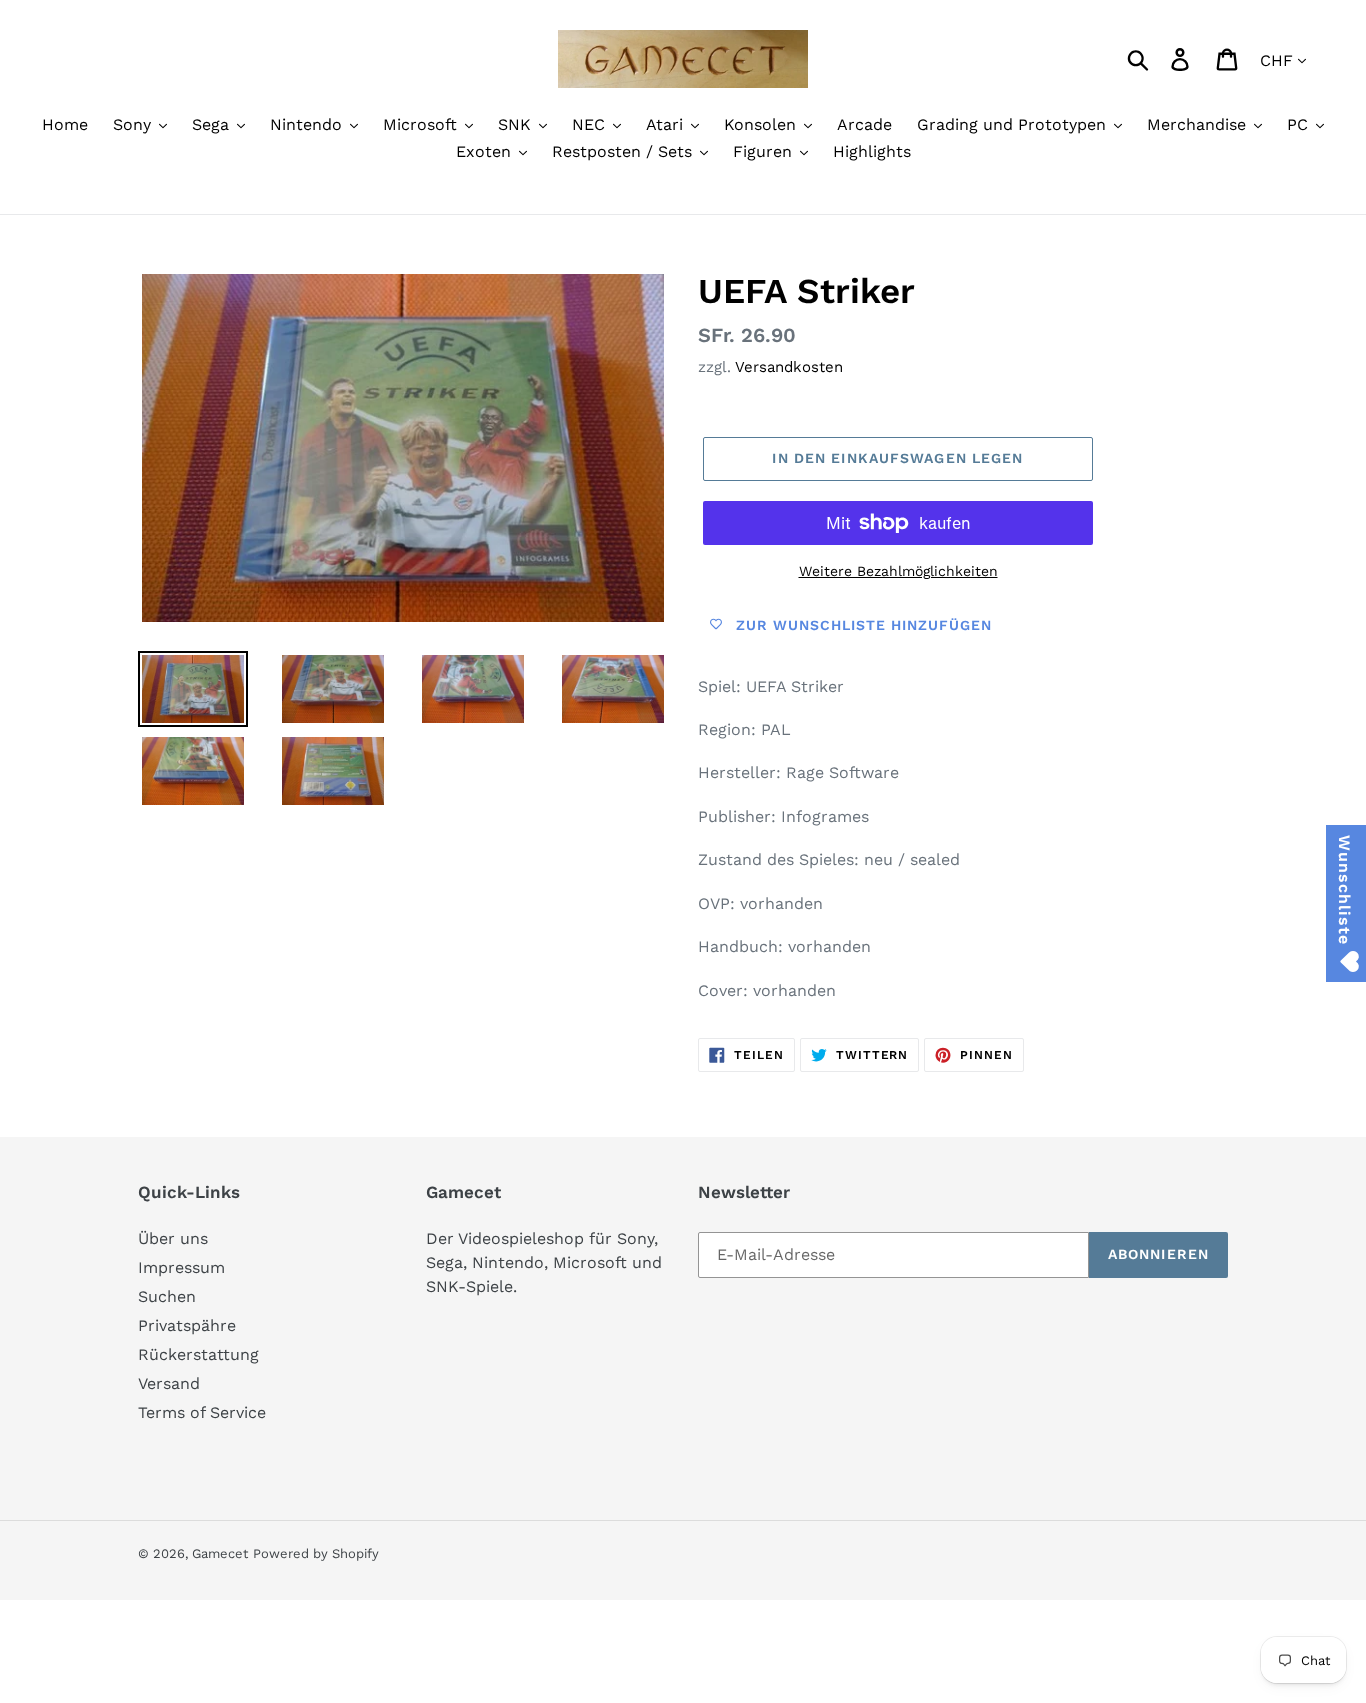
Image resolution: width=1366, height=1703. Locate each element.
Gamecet (220, 1553)
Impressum (181, 1267)
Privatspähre (187, 1325)
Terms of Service (202, 1412)
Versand (169, 1383)
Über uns (173, 1238)
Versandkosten (789, 367)
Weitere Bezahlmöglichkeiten (898, 571)
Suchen (167, 1296)
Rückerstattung (198, 1354)
